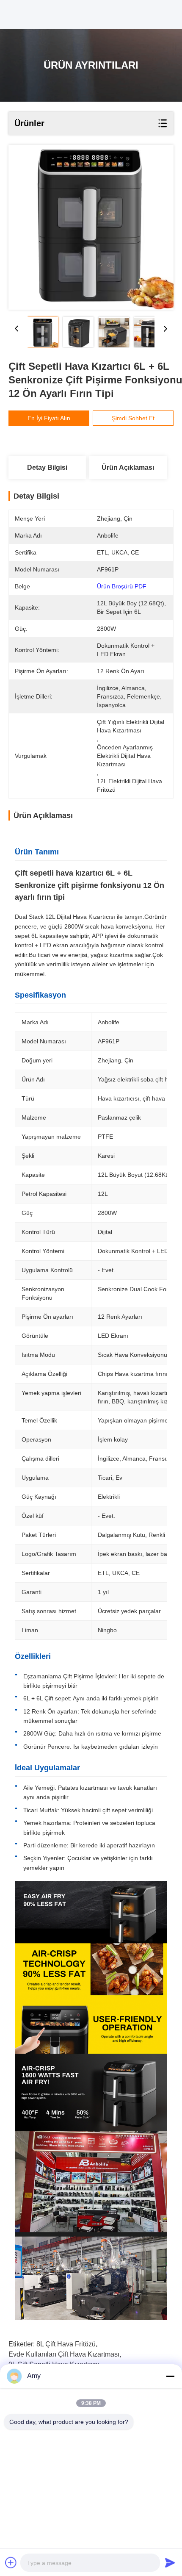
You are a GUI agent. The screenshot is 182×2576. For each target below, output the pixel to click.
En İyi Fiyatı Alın (49, 418)
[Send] (170, 2562)
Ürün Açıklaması (128, 467)
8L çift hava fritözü (66, 2344)
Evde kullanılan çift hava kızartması (64, 2354)
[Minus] (170, 2376)
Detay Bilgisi (47, 467)
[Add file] (11, 2562)
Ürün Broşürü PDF (122, 586)
